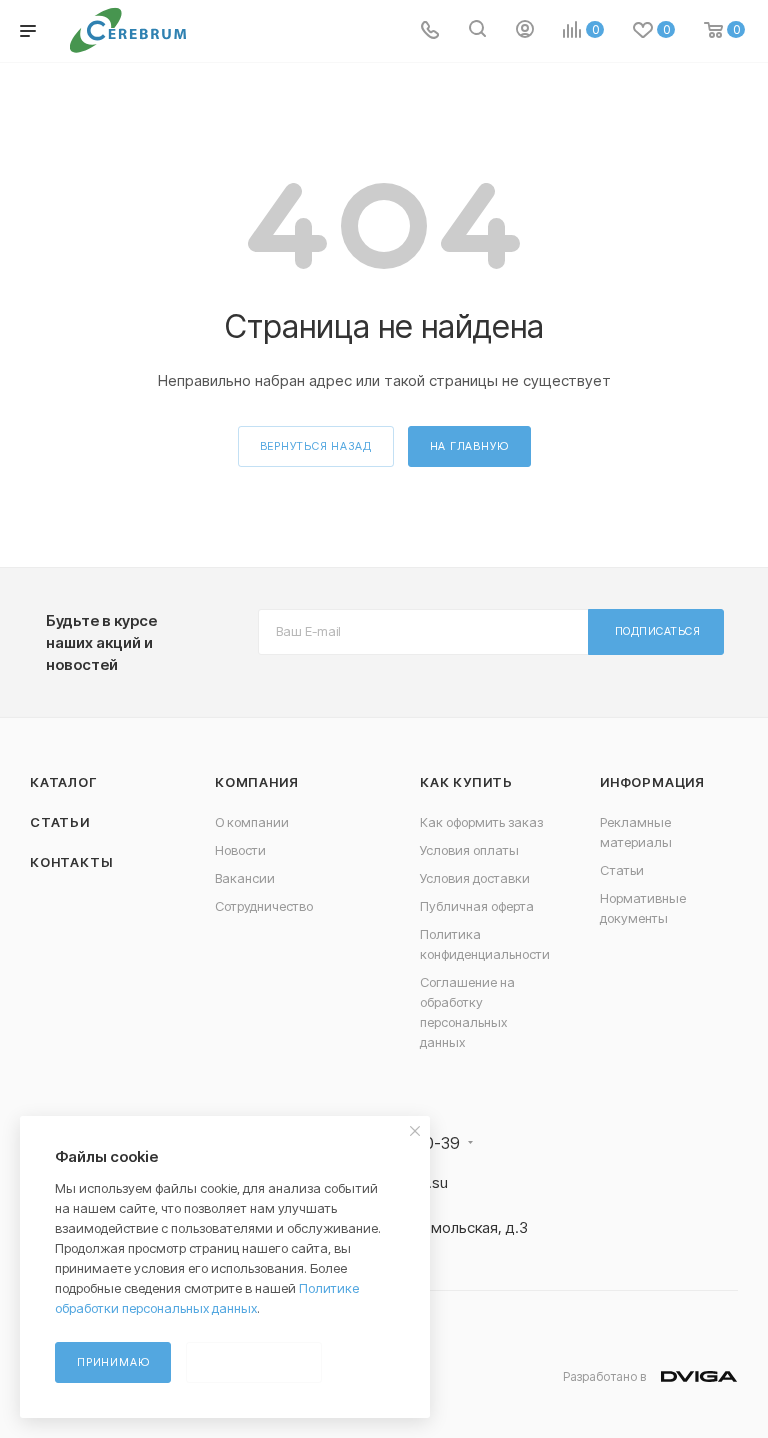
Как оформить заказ (481, 822)
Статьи (60, 822)
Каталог (63, 782)
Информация (652, 782)
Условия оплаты (469, 850)
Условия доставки (475, 878)
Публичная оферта (477, 906)
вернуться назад (316, 446)
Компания (256, 782)
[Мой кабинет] (525, 31)
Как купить (466, 782)
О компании (252, 822)
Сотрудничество (264, 906)
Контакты (71, 862)
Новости (240, 850)
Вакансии (245, 878)
